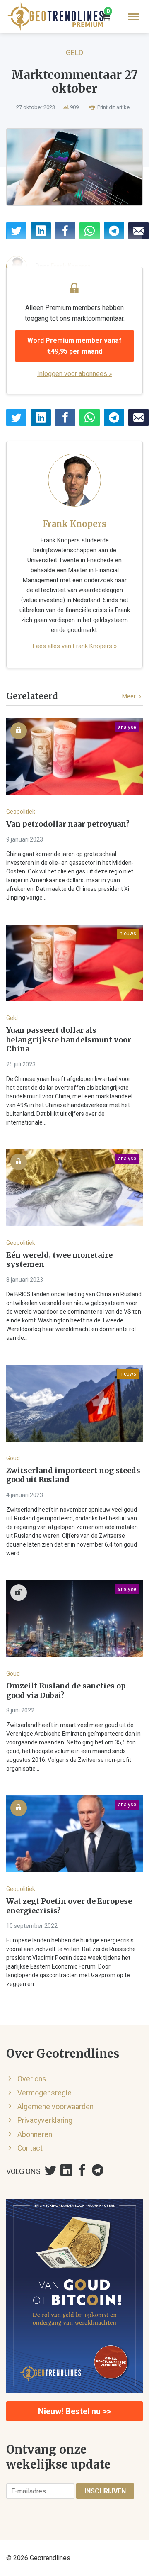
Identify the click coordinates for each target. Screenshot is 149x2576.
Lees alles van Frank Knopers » (75, 646)
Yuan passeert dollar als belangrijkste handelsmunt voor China (69, 1040)
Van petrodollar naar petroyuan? (68, 824)
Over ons (32, 2079)
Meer (130, 696)
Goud (13, 1458)
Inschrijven (105, 2491)
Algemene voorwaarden (55, 2107)
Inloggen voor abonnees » (75, 374)
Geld (74, 52)
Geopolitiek (21, 812)
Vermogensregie (44, 2093)
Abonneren (35, 2134)
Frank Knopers (74, 524)
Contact (30, 2148)
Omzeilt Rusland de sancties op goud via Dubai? (66, 1691)
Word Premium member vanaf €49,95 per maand (74, 346)
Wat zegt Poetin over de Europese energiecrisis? (69, 1906)
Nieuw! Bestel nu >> (74, 2411)
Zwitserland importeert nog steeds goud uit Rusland (73, 1475)
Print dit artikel (113, 107)
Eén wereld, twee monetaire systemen (59, 1260)
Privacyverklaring (45, 2120)
